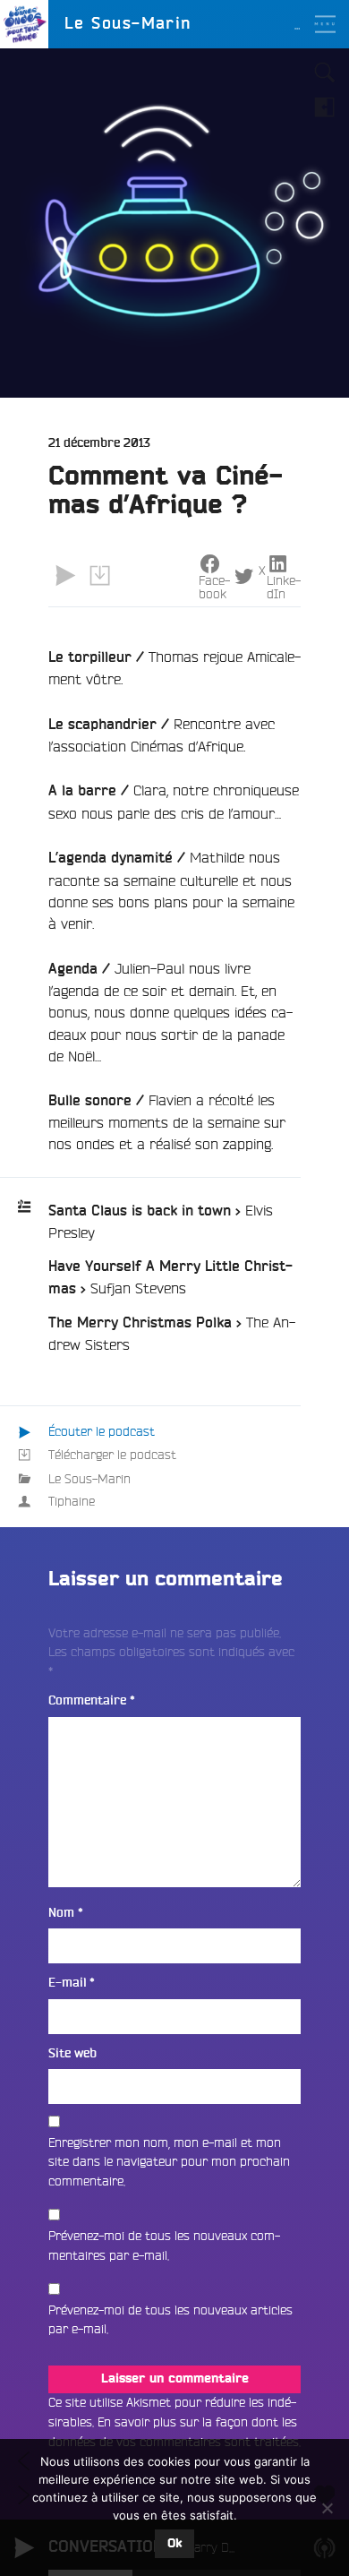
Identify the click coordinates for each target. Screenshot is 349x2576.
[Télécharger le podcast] (99, 576)
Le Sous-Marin (89, 1479)
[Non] (327, 2508)
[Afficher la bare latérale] (325, 107)
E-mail (72, 1983)
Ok (174, 2544)
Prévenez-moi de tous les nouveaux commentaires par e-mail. (164, 2245)
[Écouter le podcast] (65, 576)
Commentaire (92, 1700)
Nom (66, 1913)
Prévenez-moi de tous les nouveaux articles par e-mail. (170, 2320)
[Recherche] (325, 73)
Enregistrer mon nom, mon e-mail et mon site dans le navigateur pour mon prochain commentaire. (169, 2162)
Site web (72, 2053)
